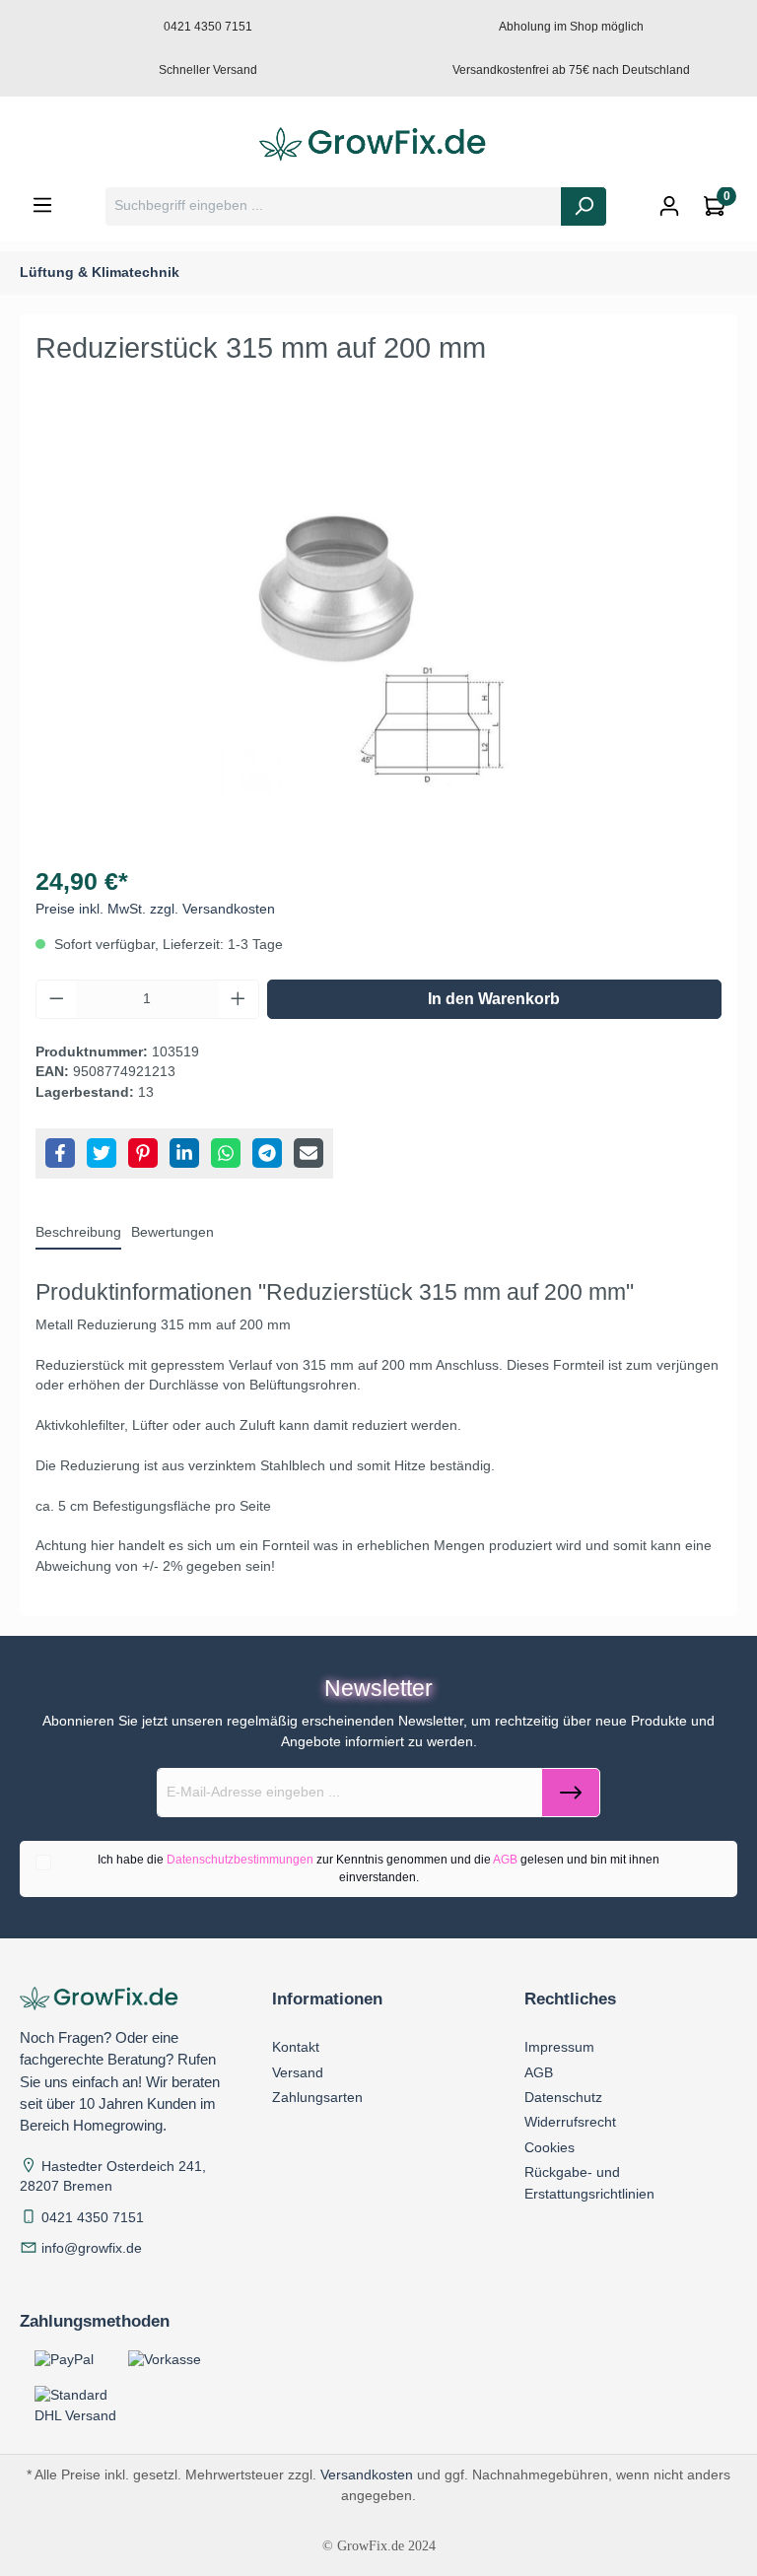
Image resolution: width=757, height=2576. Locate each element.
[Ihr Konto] (669, 206)
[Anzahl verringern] (56, 999)
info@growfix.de (92, 2248)
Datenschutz (563, 2097)
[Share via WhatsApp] (226, 1153)
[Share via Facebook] (60, 1153)
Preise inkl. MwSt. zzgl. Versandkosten (155, 909)
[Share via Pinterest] (143, 1153)
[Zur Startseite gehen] (378, 145)
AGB (505, 1860)
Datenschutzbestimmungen (240, 1860)
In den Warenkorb (494, 999)
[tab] (78, 1234)
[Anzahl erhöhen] (239, 999)
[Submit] (571, 1793)
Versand (298, 2072)
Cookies (550, 2147)
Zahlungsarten (317, 2097)
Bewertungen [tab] (172, 1232)
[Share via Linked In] (184, 1153)
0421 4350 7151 (93, 2218)
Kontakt (296, 2047)
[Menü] (42, 205)
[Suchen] (584, 206)
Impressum (559, 2047)
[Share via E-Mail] (309, 1153)
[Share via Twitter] (102, 1153)
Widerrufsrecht (570, 2122)
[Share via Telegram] (267, 1153)
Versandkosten (367, 2474)
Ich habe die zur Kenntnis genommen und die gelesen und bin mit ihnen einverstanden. (378, 1868)
